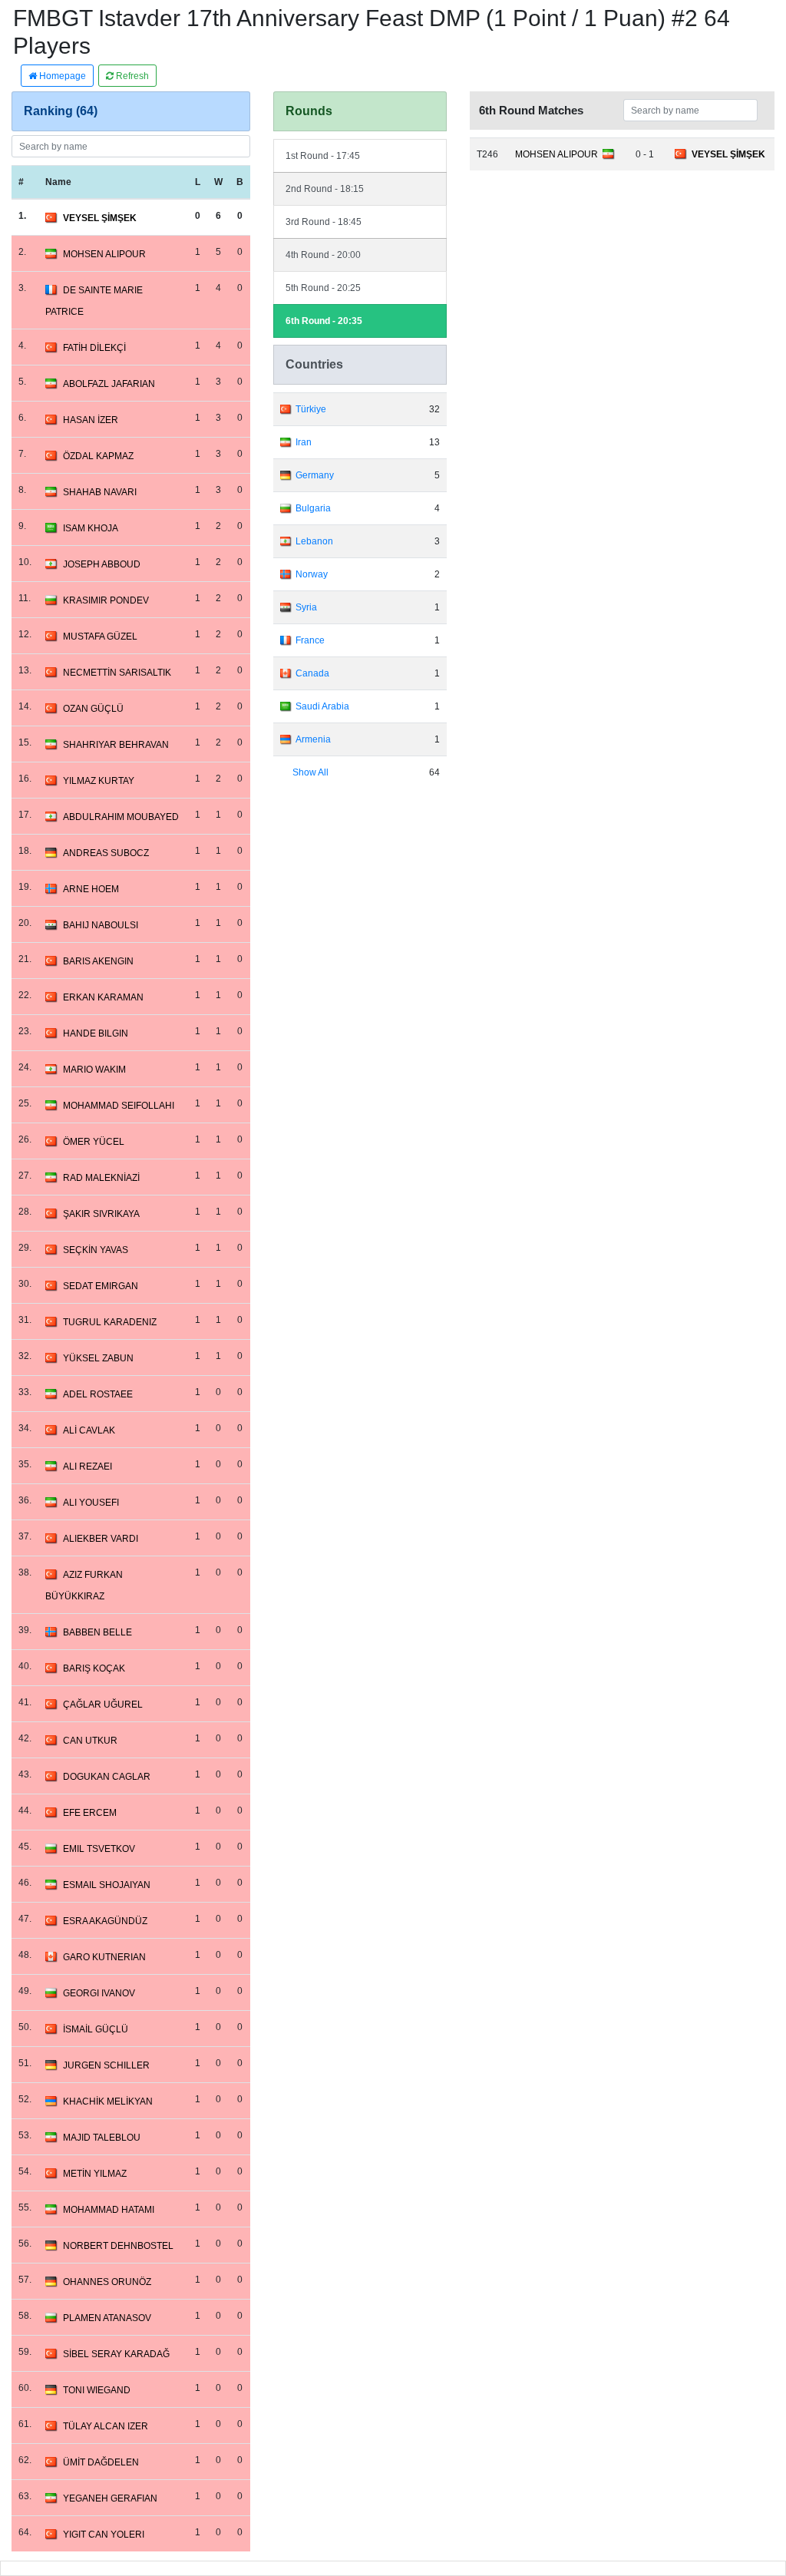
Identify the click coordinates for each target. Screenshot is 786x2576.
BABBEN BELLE (97, 1632)
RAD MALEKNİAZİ (101, 1178)
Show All (310, 772)
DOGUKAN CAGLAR (107, 1777)
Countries (314, 364)
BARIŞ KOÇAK (94, 1668)
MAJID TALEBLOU (102, 2138)
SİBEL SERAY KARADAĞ (116, 2354)
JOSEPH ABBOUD (102, 564)
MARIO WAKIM (94, 1070)
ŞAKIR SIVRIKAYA (101, 1214)
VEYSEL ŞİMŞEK (100, 218)
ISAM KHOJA (91, 528)
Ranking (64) (61, 111)
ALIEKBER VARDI (101, 1539)
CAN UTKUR (90, 1741)
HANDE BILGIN (96, 1033)
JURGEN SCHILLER (106, 2065)
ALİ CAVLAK (89, 1430)
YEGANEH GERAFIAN (110, 2498)
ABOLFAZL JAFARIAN (109, 384)
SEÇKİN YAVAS (96, 1250)
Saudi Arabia (322, 706)
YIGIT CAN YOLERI (104, 2535)
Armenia (313, 739)
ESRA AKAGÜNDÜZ (105, 1921)
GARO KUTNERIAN (104, 1957)
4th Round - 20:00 (323, 255)
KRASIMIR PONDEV (106, 600)
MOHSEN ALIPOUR (104, 254)
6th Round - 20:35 (324, 321)
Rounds (309, 111)
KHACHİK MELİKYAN (108, 2101)
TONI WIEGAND (97, 2390)
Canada (312, 673)
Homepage (61, 76)
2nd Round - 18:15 (325, 189)
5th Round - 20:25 (323, 288)
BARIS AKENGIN (98, 961)
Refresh (131, 76)
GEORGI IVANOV (99, 1993)
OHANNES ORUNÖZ (107, 2282)
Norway (312, 574)
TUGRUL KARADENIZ (110, 1322)
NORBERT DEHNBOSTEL (118, 2246)
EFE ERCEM (90, 1813)
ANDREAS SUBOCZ (106, 853)
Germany (315, 475)
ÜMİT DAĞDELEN (101, 2462)
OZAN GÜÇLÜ (93, 709)
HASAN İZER (91, 420)
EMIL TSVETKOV (99, 1849)
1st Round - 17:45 (323, 156)
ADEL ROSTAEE (98, 1394)
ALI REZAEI (88, 1467)
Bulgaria (313, 508)
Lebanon (314, 541)
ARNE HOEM (91, 889)
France (310, 640)
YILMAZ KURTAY (99, 781)
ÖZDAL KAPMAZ (98, 456)
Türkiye (311, 409)
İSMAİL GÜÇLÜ (96, 2029)
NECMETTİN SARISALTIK (117, 673)
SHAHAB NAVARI (100, 492)
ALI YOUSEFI (91, 1503)
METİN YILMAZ (95, 2174)
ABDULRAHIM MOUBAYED (121, 817)
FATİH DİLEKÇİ (94, 348)
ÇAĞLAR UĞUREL (103, 1705)
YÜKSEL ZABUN (98, 1358)
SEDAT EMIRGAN (101, 1286)
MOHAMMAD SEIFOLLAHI (119, 1106)
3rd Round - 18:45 (324, 222)
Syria (306, 607)
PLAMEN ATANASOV (107, 2318)
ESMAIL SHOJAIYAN (107, 1885)
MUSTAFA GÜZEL (100, 637)
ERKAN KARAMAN (103, 997)
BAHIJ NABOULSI (101, 925)
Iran (304, 442)
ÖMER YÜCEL (94, 1142)
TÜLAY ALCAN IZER (106, 2426)
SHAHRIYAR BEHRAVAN (116, 745)
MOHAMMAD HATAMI (109, 2210)
